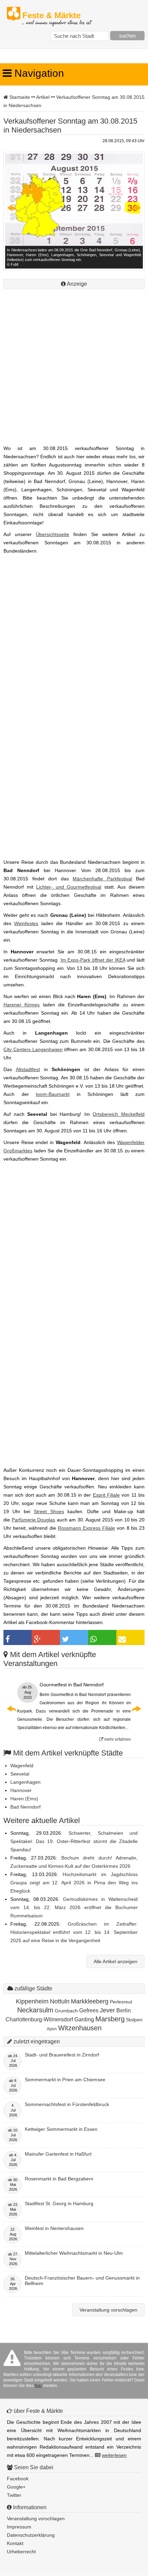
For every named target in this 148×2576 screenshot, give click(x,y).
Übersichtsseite (52, 534)
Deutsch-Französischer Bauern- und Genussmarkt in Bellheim (82, 2281)
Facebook (18, 2479)
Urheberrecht (21, 2552)
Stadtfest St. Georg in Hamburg (59, 2203)
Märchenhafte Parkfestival (102, 879)
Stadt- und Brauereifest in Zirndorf (62, 2055)
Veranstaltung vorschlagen (108, 2310)
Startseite (20, 97)
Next (136, 208)
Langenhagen (25, 1782)
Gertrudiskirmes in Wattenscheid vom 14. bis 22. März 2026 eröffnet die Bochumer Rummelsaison (74, 1907)
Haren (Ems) (24, 1799)
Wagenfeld (22, 1766)
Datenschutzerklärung (31, 2535)
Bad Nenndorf (25, 1807)
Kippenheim (32, 2001)
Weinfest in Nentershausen (54, 2228)
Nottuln (60, 2001)
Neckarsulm (35, 2010)
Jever (107, 2010)
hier (38, 2386)
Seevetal (20, 1774)
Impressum (19, 2527)
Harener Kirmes (22, 1005)
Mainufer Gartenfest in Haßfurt (58, 2154)
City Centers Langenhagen (33, 1049)
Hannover (21, 1790)
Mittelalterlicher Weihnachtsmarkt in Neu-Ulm (74, 2253)
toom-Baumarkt (53, 1094)
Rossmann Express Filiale (86, 1528)
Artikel (43, 97)
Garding (84, 2019)
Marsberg (110, 2019)
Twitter (14, 2495)
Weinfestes (26, 923)
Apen (52, 2029)
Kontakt (15, 2543)
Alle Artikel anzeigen (115, 1961)
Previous (12, 208)
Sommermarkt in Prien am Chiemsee (65, 2080)
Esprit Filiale (106, 1495)
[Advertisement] (74, 365)
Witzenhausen (80, 2028)
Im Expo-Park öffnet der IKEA (93, 960)
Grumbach (66, 2011)
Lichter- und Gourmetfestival (69, 887)
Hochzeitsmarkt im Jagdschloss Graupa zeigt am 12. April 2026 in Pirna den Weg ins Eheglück (74, 1883)
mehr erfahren (117, 1739)
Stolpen (134, 2020)
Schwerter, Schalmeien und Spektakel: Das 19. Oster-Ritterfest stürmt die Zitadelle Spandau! (74, 1841)
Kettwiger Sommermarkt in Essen (61, 2129)
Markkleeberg (90, 2001)
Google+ (16, 2487)
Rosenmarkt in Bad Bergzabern (59, 2179)
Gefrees (89, 2010)
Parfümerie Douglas (34, 1520)
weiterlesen (114, 2455)
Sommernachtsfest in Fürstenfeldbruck (67, 2104)
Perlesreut (121, 2002)
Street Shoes (49, 1511)
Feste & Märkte (57, 16)
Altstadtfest (28, 1069)
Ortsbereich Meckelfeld (119, 1114)
